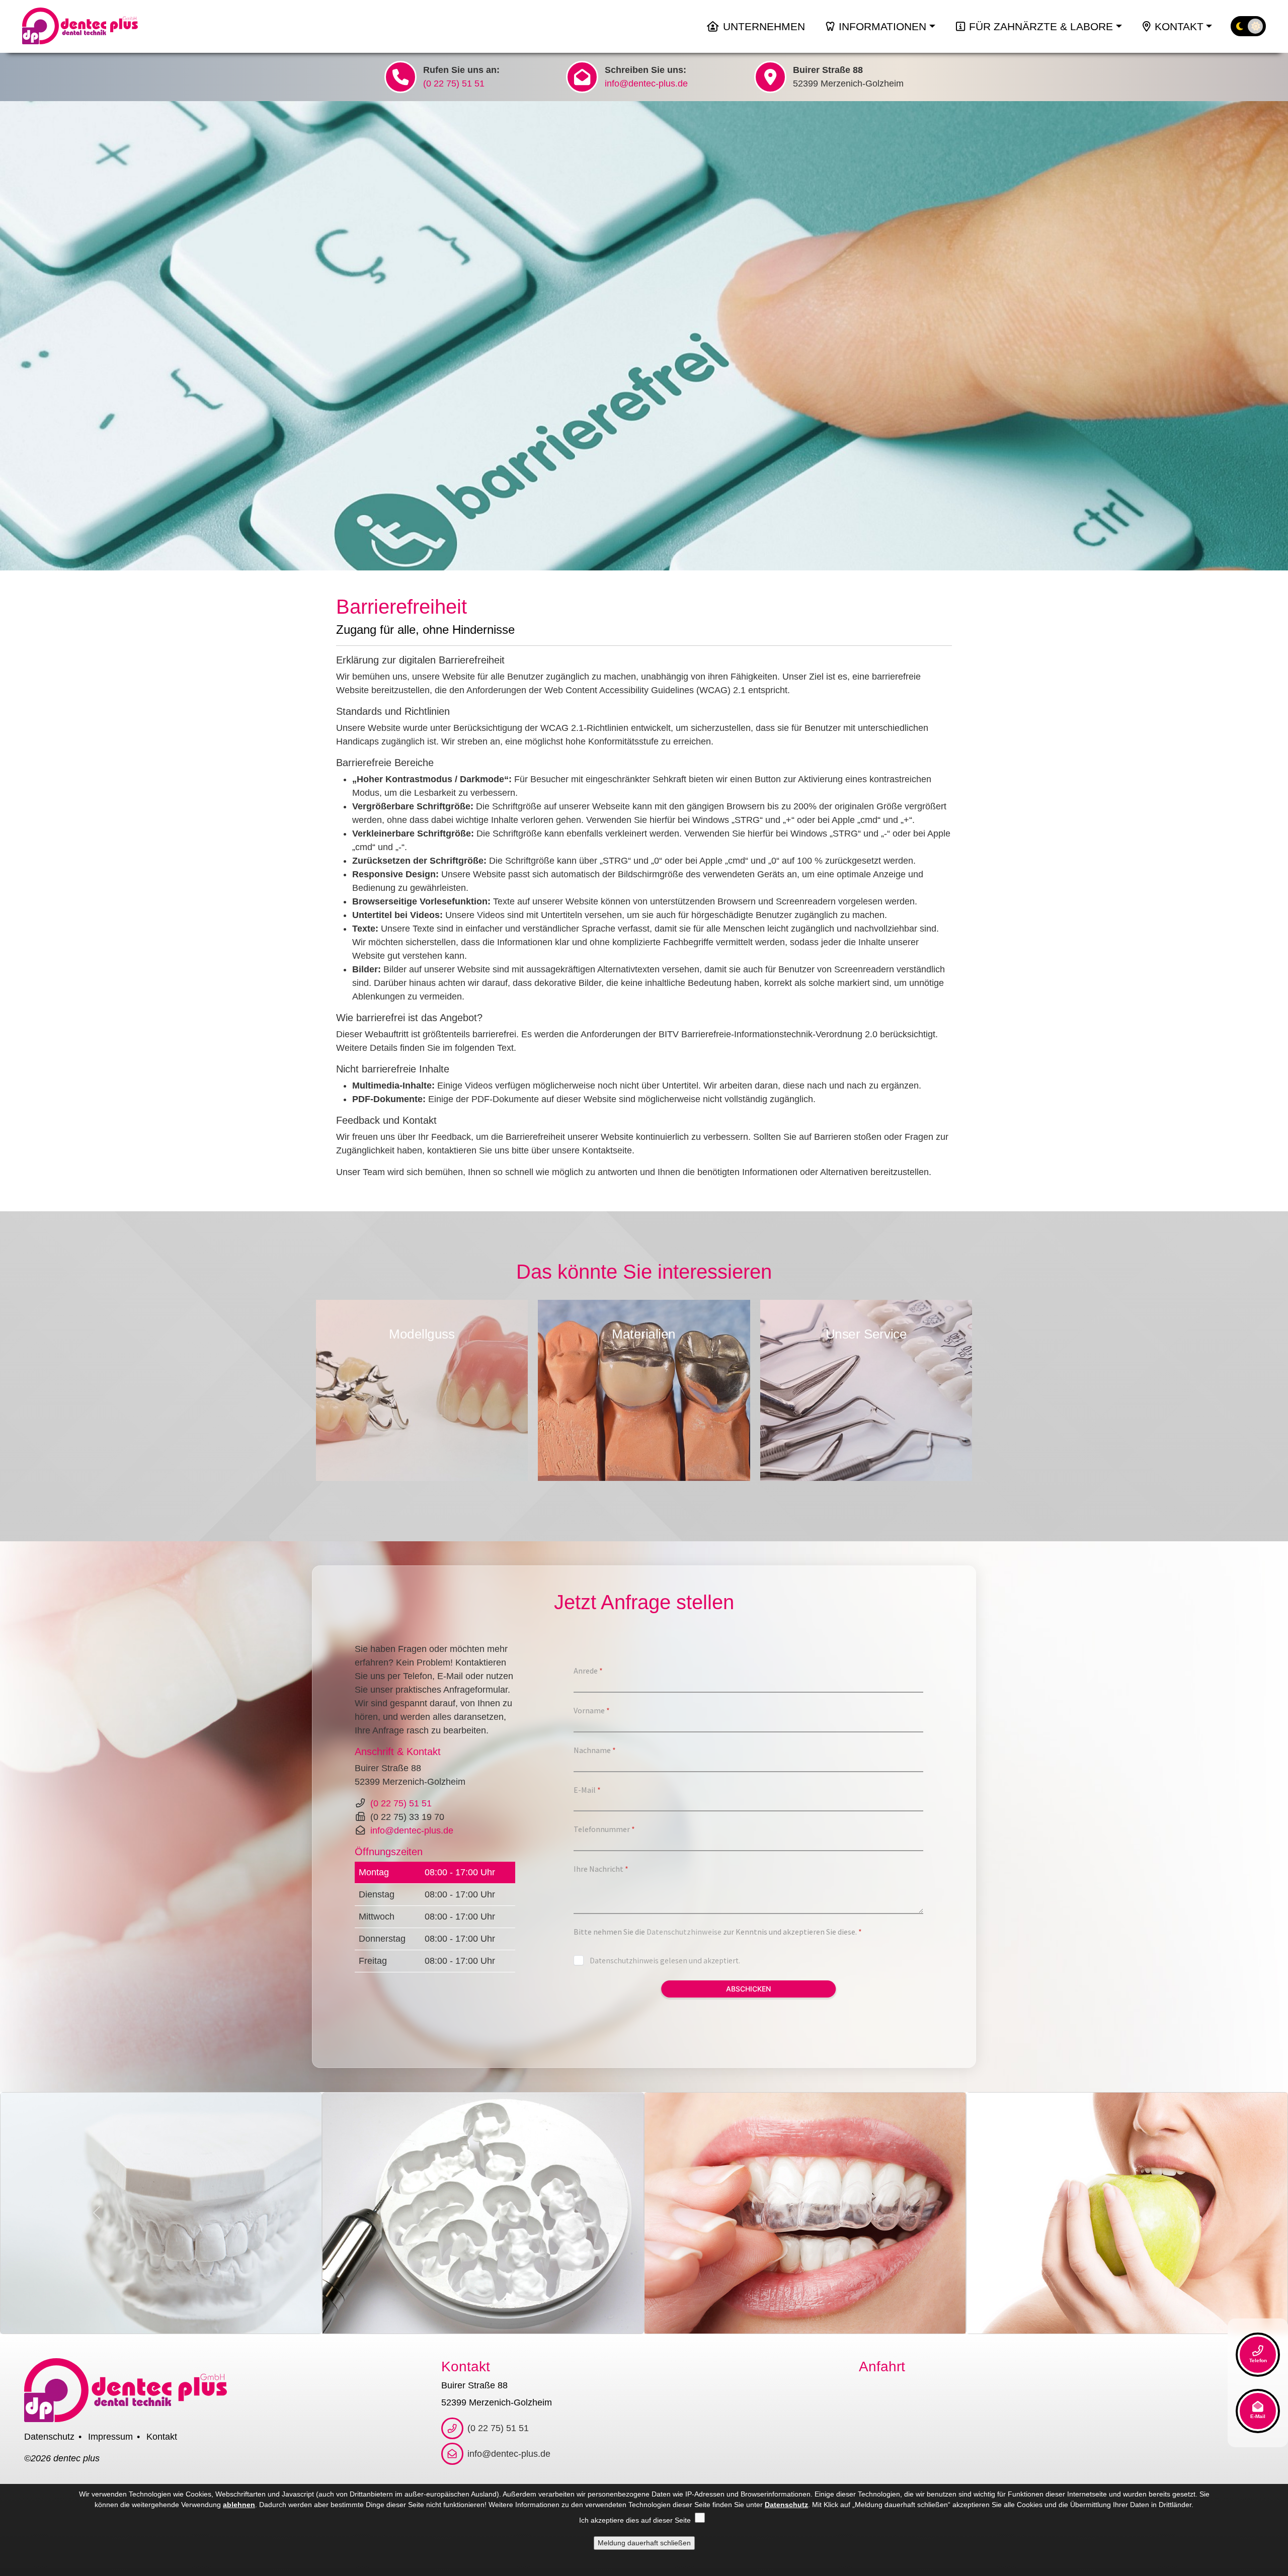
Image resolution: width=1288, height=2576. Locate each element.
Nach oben (1201, 2454)
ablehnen (239, 2505)
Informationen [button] (882, 26)
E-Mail (1258, 2416)
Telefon (1258, 2360)
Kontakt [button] (1179, 26)
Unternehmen (764, 26)
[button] (22, 26)
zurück (312, 1385)
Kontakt (162, 2437)
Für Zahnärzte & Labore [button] (1041, 26)
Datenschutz (49, 2437)
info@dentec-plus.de (646, 84)
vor (976, 1385)
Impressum (110, 2437)
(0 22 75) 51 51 (454, 84)
